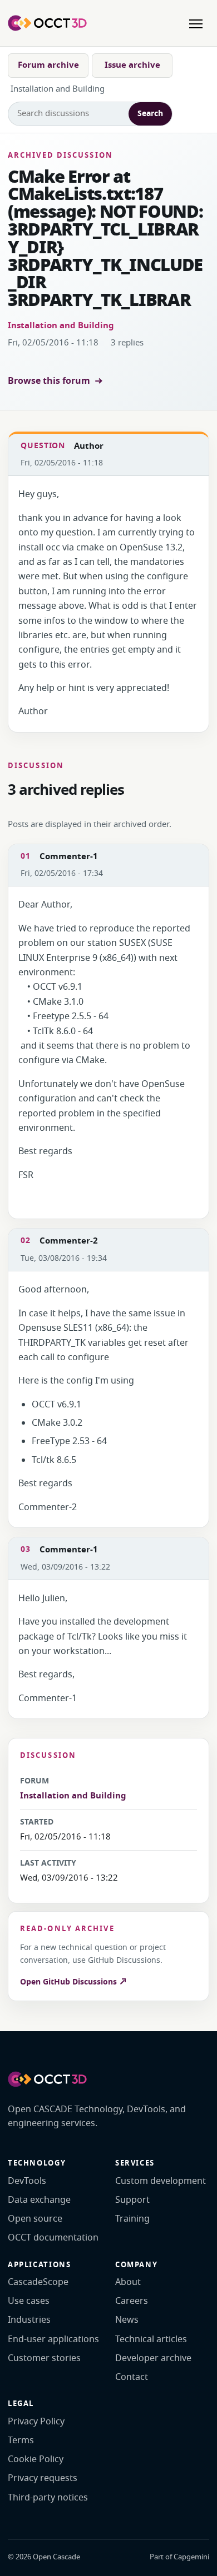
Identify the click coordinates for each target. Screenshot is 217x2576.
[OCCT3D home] (47, 23)
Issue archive (132, 65)
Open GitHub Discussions (70, 1982)
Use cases (29, 2301)
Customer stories (44, 2358)
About (128, 2282)
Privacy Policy (36, 2422)
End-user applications (53, 2339)
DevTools (27, 2181)
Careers (132, 2301)
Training (132, 2219)
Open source (35, 2219)
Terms (21, 2440)
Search (150, 114)
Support (132, 2200)
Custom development (161, 2181)
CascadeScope (38, 2282)
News (127, 2320)
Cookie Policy (36, 2459)
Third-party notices (48, 2498)
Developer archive (153, 2358)
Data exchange (39, 2200)
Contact (132, 2377)
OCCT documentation (53, 2238)
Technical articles (151, 2339)
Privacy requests (43, 2478)
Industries (29, 2320)
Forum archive (48, 65)
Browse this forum (49, 381)
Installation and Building (61, 325)
